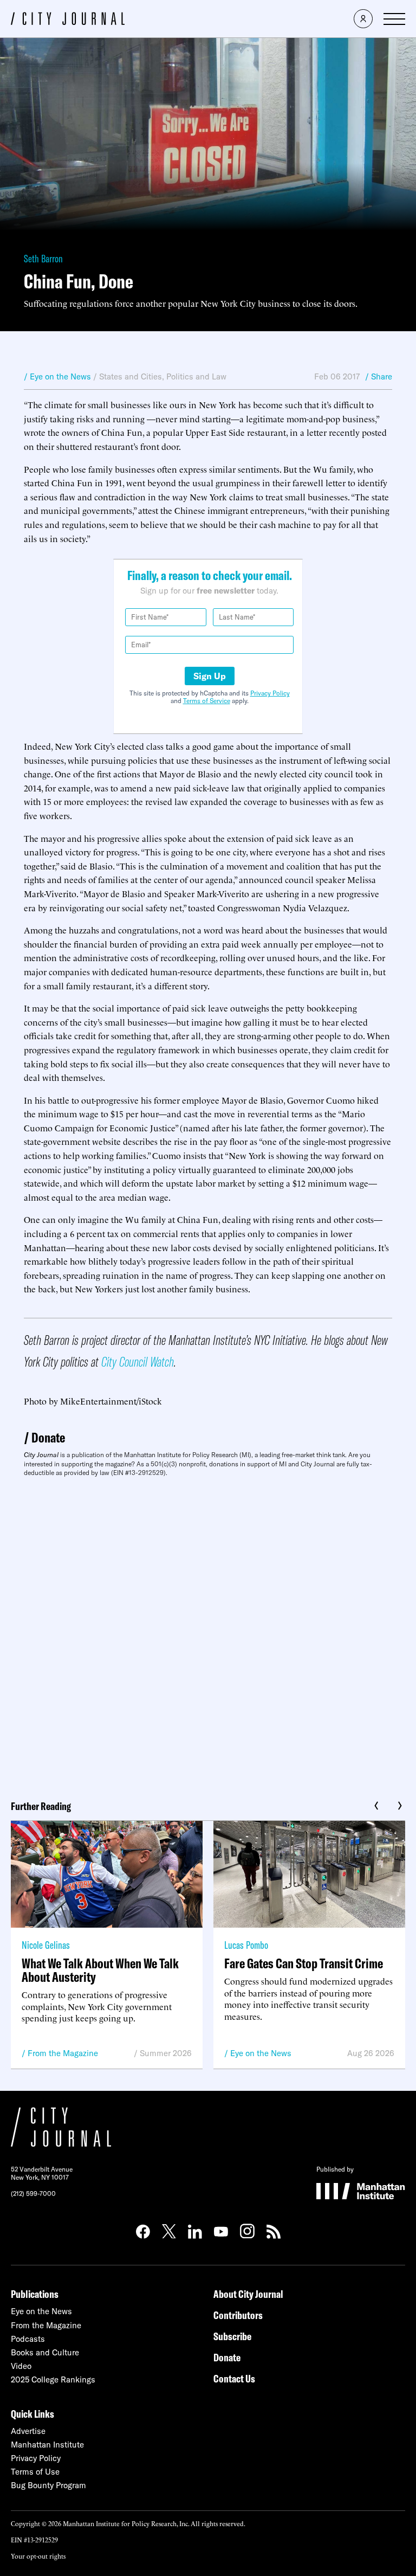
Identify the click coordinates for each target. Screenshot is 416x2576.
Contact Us (234, 2378)
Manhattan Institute (47, 2445)
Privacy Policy (270, 693)
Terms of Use (35, 2472)
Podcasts (28, 2339)
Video (21, 2366)
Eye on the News (261, 2053)
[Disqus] (208, 1634)
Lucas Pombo (246, 1945)
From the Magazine (63, 2053)
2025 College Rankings (53, 2379)
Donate (48, 1437)
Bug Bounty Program (48, 2485)
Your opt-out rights (38, 2556)
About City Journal (248, 2294)
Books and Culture (45, 2352)
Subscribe (232, 2336)
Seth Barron (43, 258)
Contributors (238, 2315)
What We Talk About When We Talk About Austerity (100, 1970)
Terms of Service (207, 701)
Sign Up (210, 676)
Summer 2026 (166, 2053)
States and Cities (131, 376)
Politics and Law (196, 376)
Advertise (28, 2431)
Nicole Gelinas (46, 1945)
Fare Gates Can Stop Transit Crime (304, 1963)
